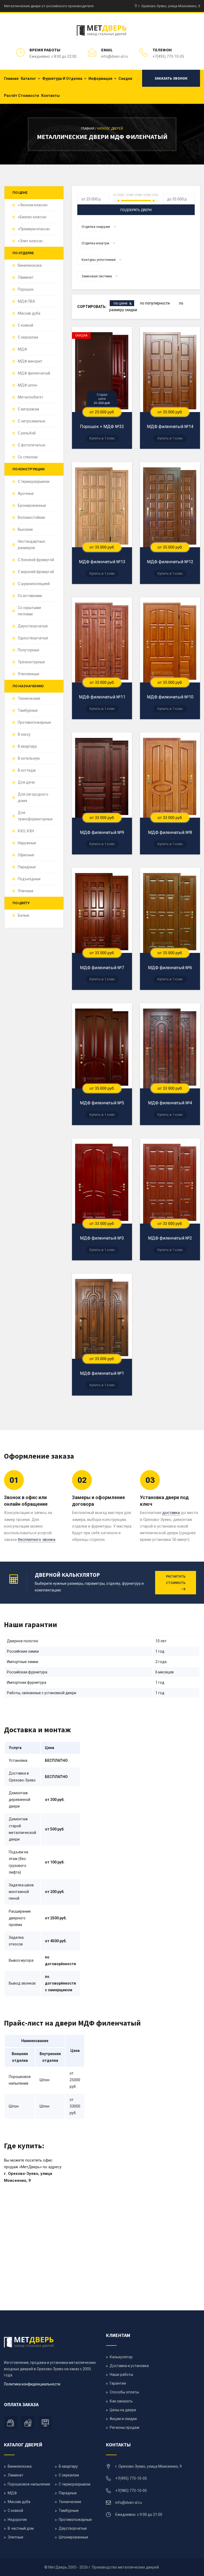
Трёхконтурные (31, 662)
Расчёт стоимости (22, 96)
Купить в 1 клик (102, 438)
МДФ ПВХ (26, 301)
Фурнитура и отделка (62, 79)
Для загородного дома (33, 797)
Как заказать (121, 2401)
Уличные (26, 891)
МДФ (22, 349)
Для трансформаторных (35, 816)
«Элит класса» (30, 241)
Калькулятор (121, 2357)
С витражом (28, 409)
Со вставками (30, 596)
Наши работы (121, 2375)
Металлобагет (31, 397)
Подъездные (29, 879)
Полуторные (29, 650)
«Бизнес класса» (32, 217)
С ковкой (25, 325)
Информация (100, 79)
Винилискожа (30, 265)
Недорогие (17, 2520)
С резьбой (27, 433)
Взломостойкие (31, 517)
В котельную (29, 758)
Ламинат (26, 277)
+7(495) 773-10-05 (168, 56)
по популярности (155, 303)
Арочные (26, 493)
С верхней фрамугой (36, 572)
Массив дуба (29, 313)
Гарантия (118, 2383)
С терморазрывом (34, 482)
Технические (29, 698)
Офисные (26, 855)
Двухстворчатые (33, 626)
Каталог (28, 79)
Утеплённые (29, 674)
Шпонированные (73, 2537)
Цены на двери (123, 2410)
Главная (11, 79)
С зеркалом (28, 337)
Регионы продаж (125, 2427)
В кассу (24, 734)
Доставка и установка (129, 2366)
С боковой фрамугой (36, 560)
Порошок (26, 289)
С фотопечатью (32, 445)
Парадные (27, 867)
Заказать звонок (171, 78)
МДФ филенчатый (34, 373)
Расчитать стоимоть (176, 1579)
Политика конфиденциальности (32, 2384)
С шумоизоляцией (34, 584)
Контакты (50, 96)
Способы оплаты (124, 2392)
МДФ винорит (30, 361)
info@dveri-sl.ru (114, 56)
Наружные (27, 843)
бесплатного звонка (37, 1540)
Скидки (125, 79)
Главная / (89, 128)
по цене (121, 303)
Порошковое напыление (29, 2484)
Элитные (16, 2537)
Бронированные (32, 505)
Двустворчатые (73, 2528)
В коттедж (27, 770)
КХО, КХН (26, 831)
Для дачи (26, 782)
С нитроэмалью (32, 421)
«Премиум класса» (34, 229)
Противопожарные (34, 722)
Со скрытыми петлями (29, 611)
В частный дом (21, 2528)
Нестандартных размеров (31, 545)
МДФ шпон (27, 385)
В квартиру (27, 746)
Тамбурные (28, 710)
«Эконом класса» (33, 205)
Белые (24, 915)
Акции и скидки (123, 2419)
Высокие (25, 529)
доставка (171, 1513)
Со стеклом (28, 457)
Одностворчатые (33, 638)
